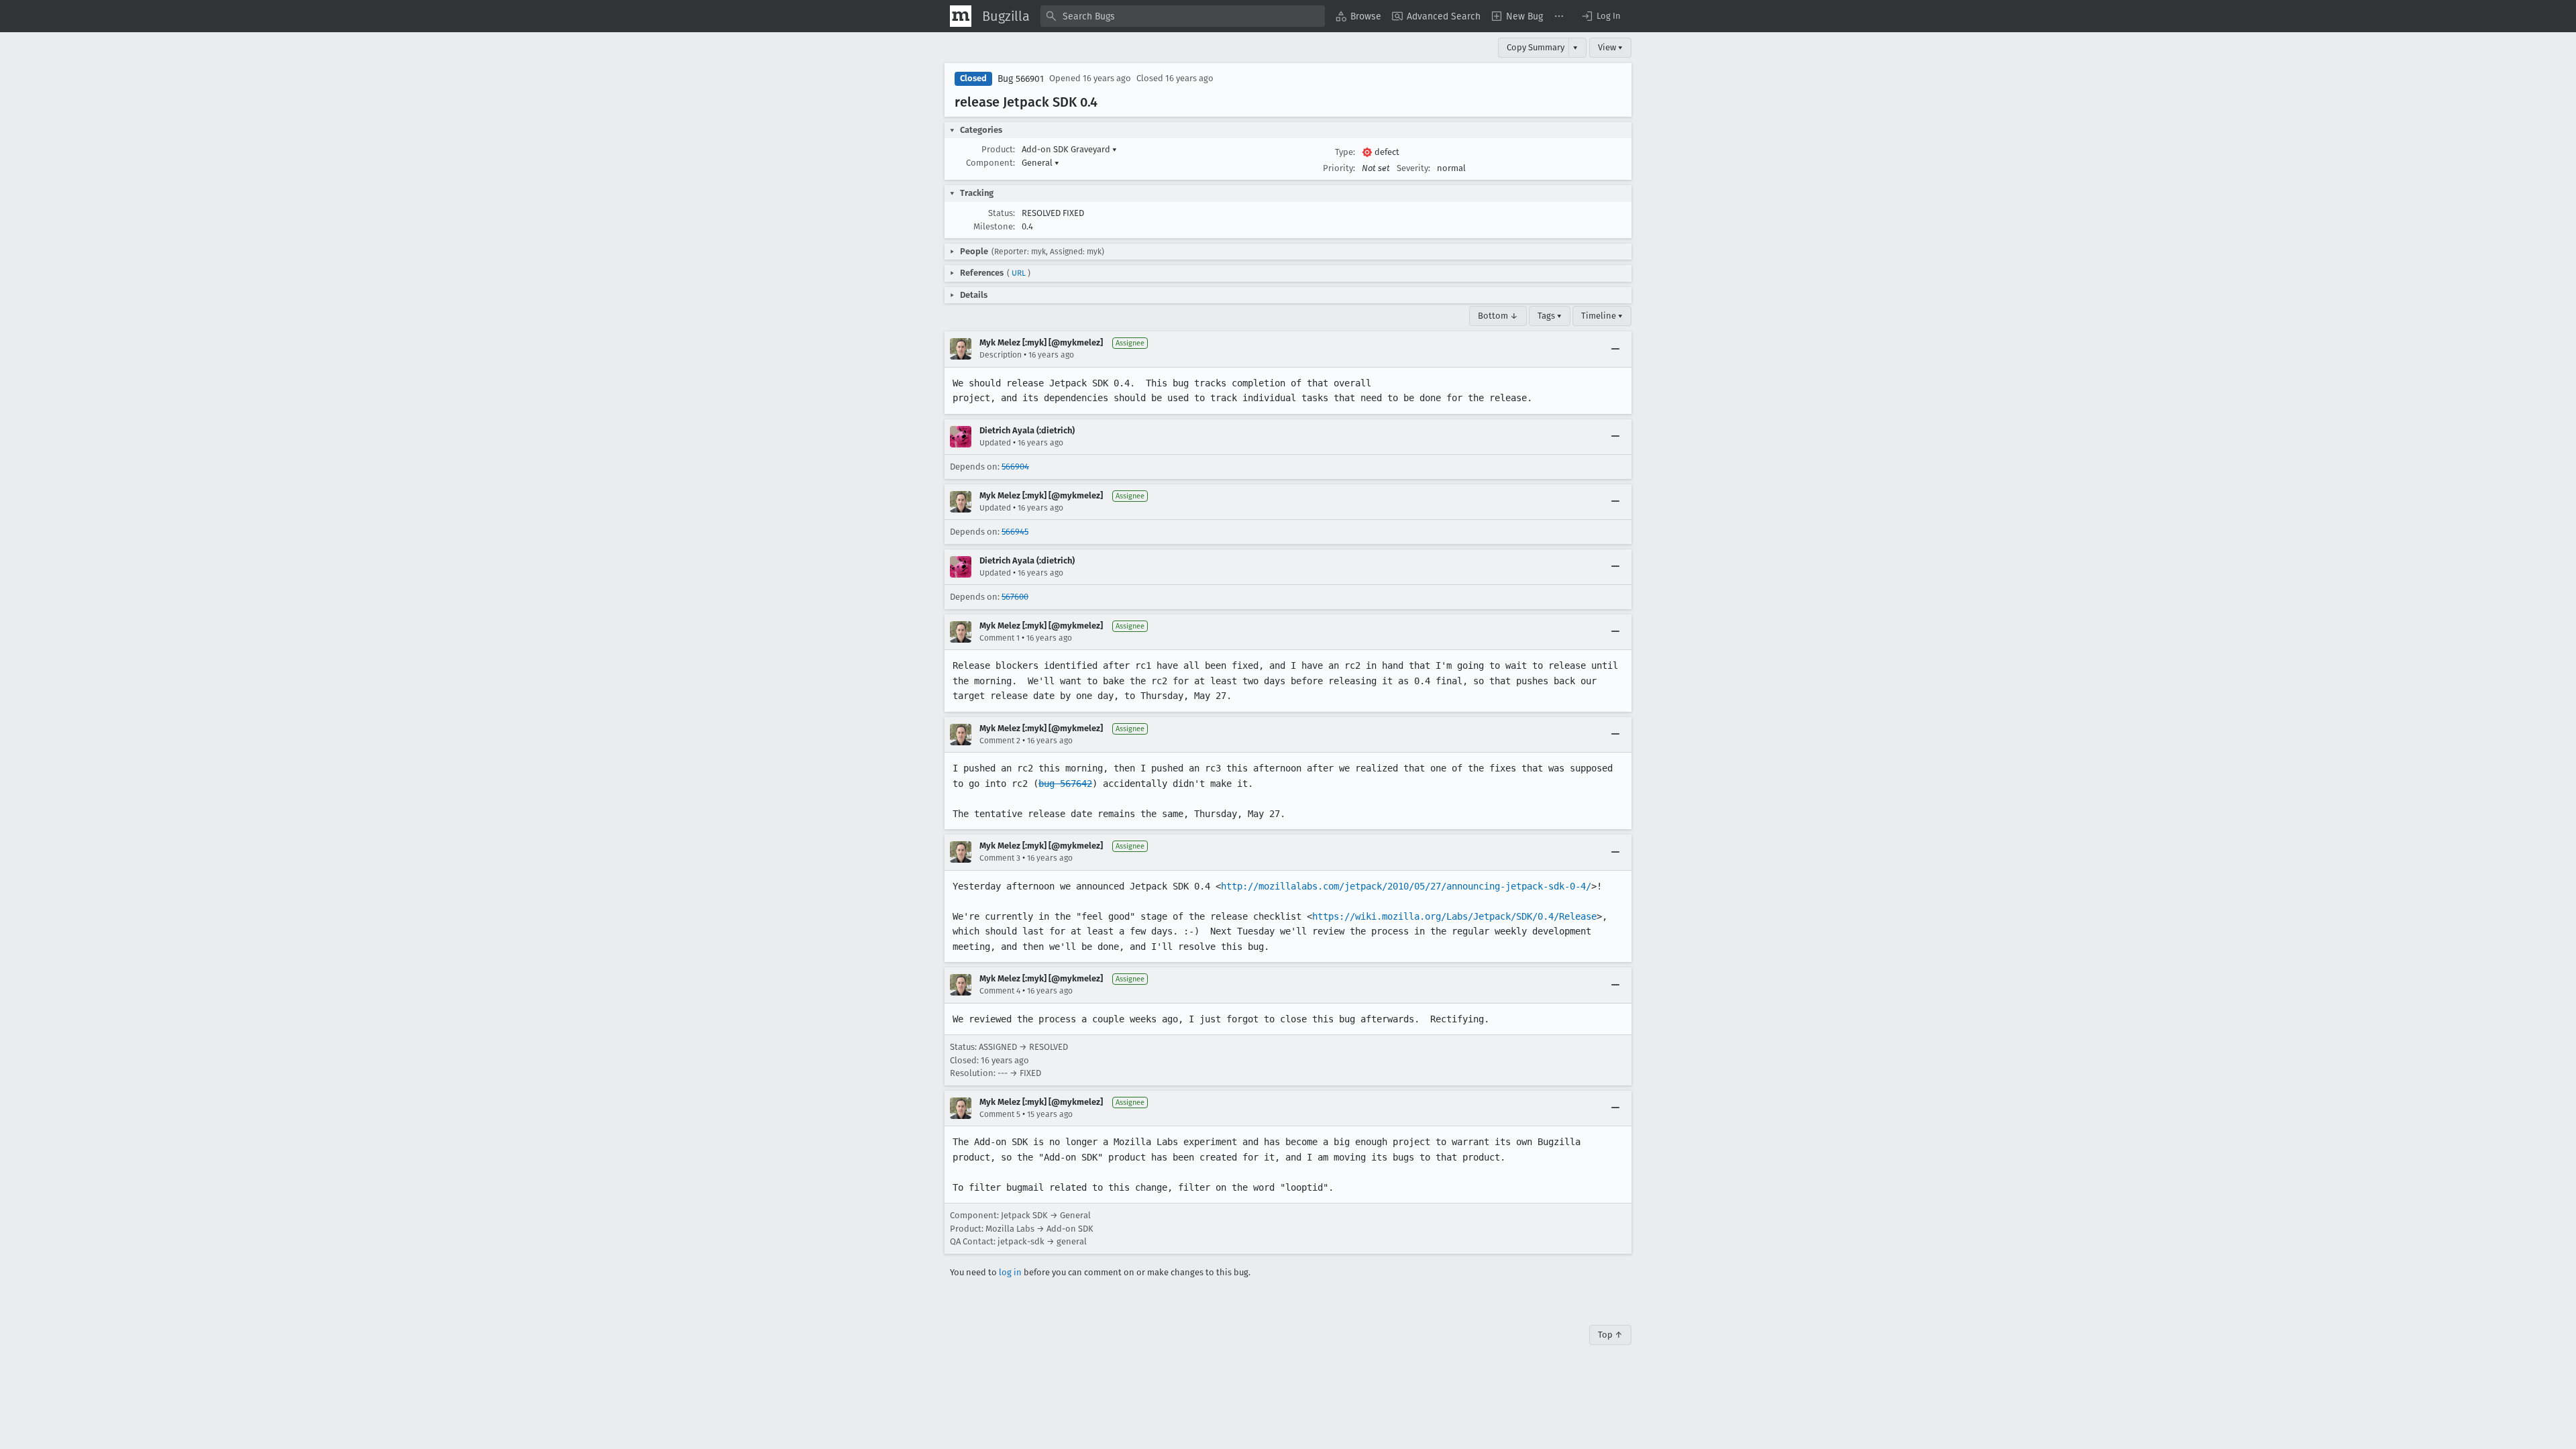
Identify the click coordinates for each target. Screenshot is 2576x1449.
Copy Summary (1536, 47)
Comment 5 (1000, 1114)
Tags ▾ (1550, 316)
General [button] (1040, 163)
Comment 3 (1000, 858)
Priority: (1339, 168)
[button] (1601, 16)
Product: (998, 149)
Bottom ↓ (1498, 316)
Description (1001, 355)
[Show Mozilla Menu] (961, 16)
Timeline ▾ (1602, 316)
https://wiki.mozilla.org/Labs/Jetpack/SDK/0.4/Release (1454, 916)
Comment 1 (1000, 638)
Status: (1002, 213)
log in (1010, 1272)
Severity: (1413, 168)
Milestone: (994, 226)
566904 (1015, 467)
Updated (995, 443)
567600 (1015, 597)
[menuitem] (1358, 16)
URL (1019, 273)
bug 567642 (1065, 784)
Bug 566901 (1021, 79)
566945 (1015, 532)
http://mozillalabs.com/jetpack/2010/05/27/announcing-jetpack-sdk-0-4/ (1406, 886)
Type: (1345, 152)
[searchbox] (1183, 16)
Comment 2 (1000, 741)
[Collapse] (1615, 349)
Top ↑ (1610, 1335)
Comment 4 (1000, 991)
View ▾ (1610, 47)
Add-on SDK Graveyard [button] (1069, 149)
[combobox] (1183, 16)
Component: (990, 163)
